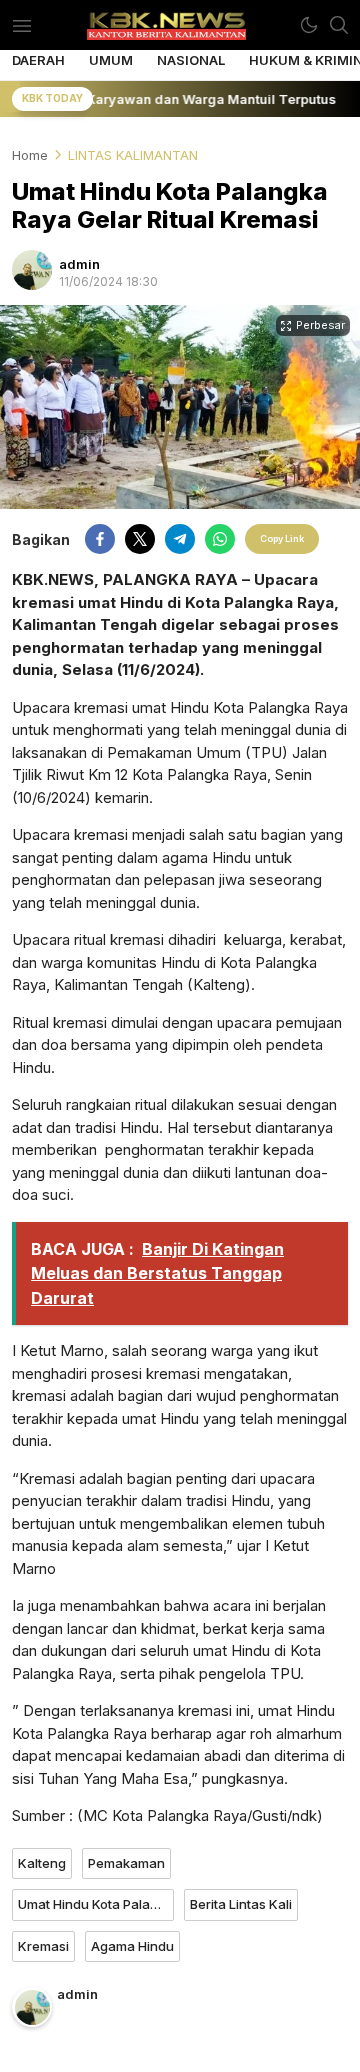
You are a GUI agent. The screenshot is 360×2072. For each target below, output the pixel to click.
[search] (339, 25)
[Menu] (21, 25)
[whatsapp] (220, 539)
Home (30, 155)
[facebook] (100, 539)
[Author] (32, 270)
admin (79, 264)
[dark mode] (309, 25)
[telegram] (180, 539)
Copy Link (282, 538)
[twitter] (140, 539)
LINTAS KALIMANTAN (133, 155)
